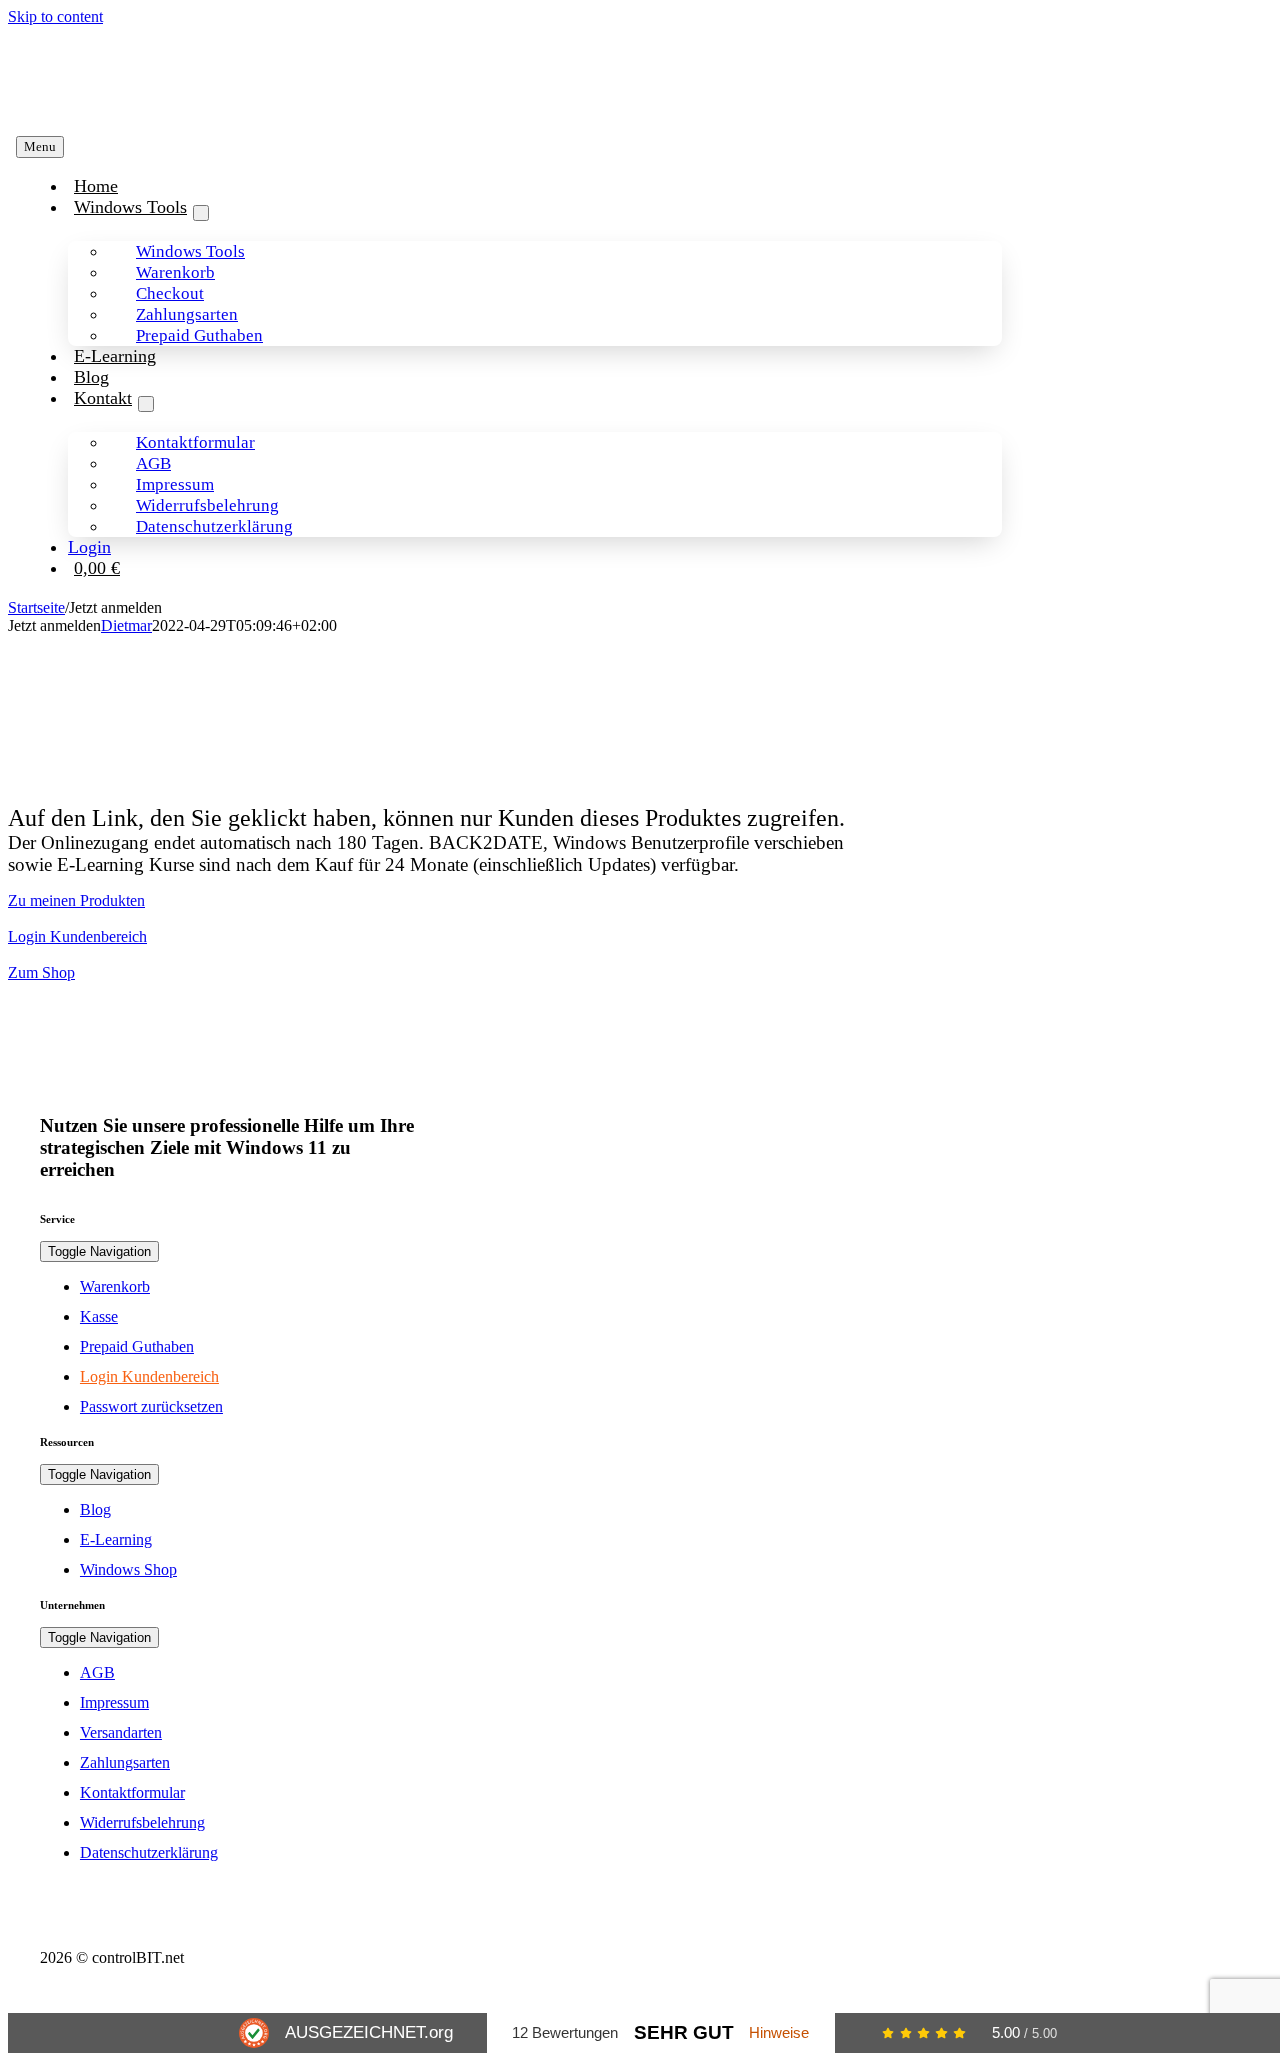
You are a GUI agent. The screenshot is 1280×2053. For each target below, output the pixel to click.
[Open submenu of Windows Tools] (201, 213)
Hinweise (779, 2032)
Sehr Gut (684, 2032)
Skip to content (55, 16)
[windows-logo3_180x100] (161, 105)
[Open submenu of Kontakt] (146, 404)
